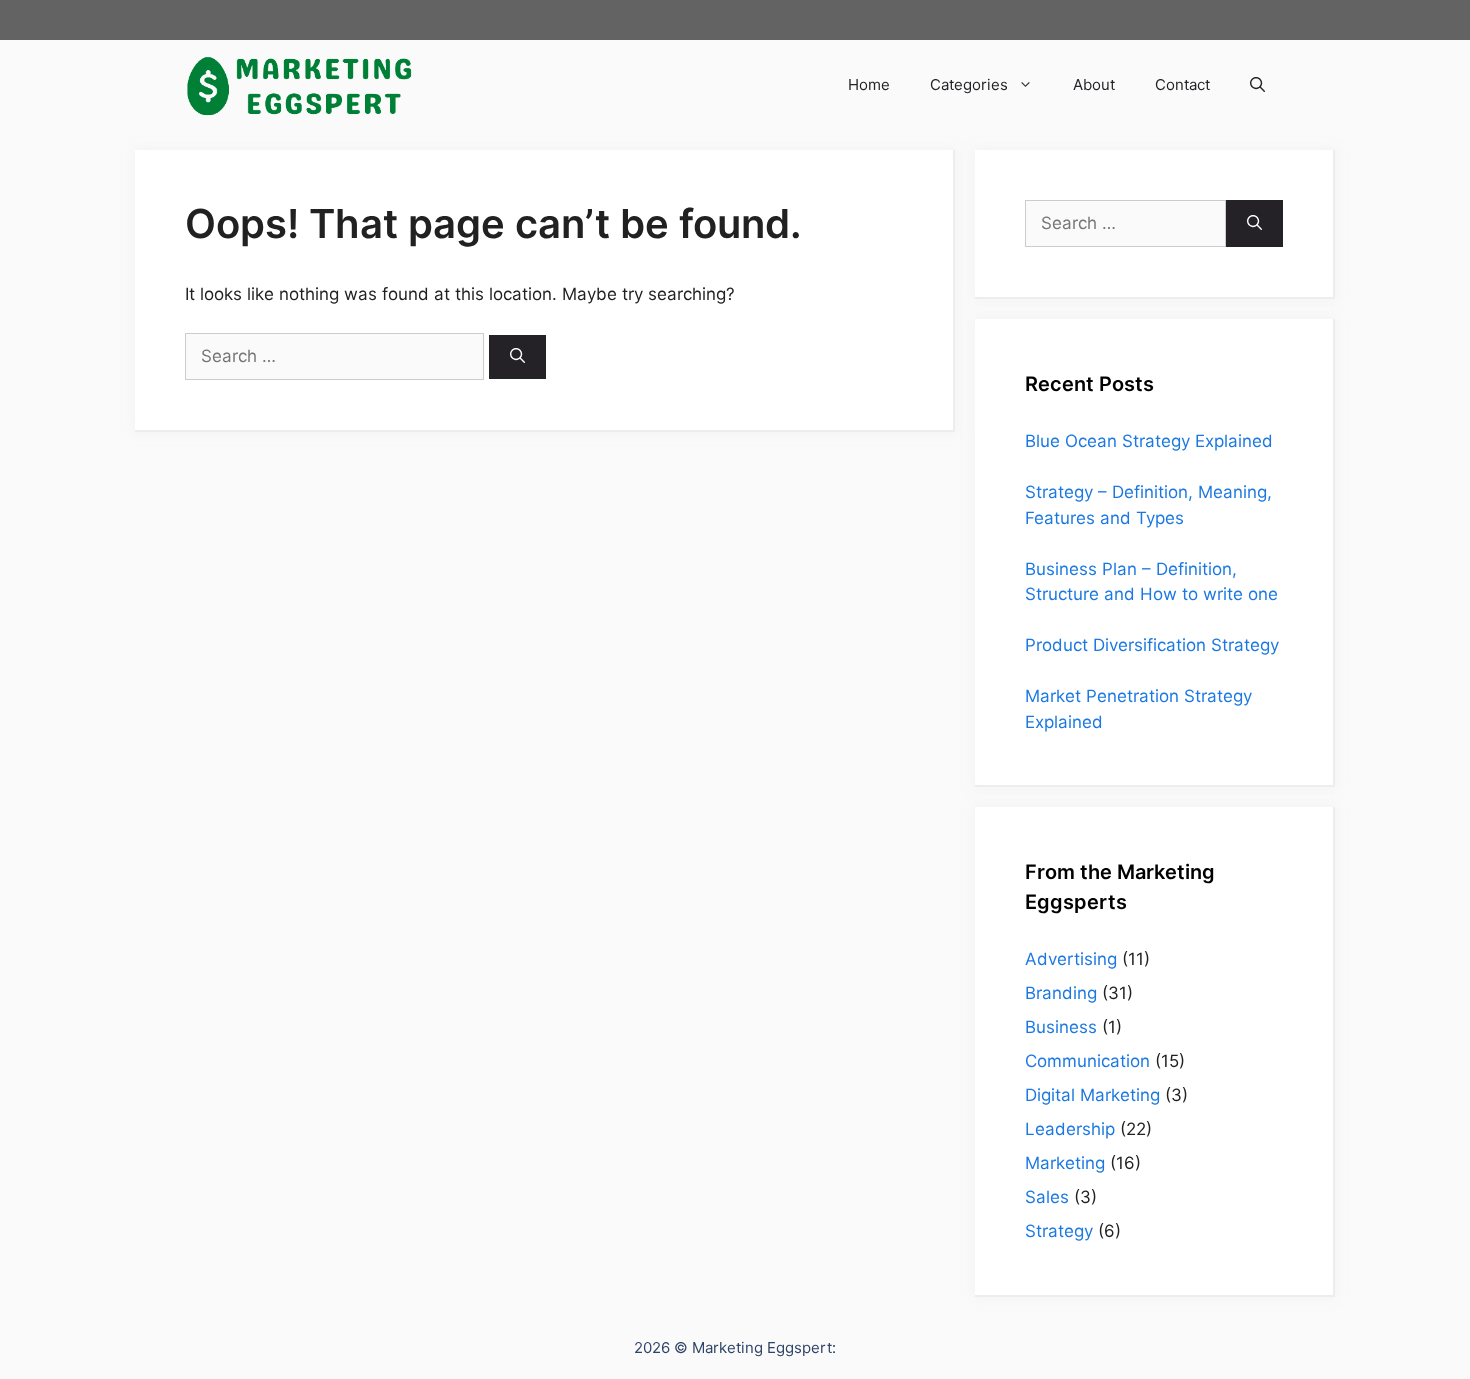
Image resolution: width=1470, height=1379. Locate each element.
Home (869, 84)
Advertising (1071, 959)
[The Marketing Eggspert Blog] (300, 85)
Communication (1087, 1061)
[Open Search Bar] (1257, 84)
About (1094, 84)
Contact (1182, 84)
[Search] (517, 357)
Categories (969, 84)
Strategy (1059, 1231)
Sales (1047, 1197)
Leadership (1070, 1129)
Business (1061, 1027)
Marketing (1065, 1163)
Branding (1061, 993)
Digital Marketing (1092, 1095)
